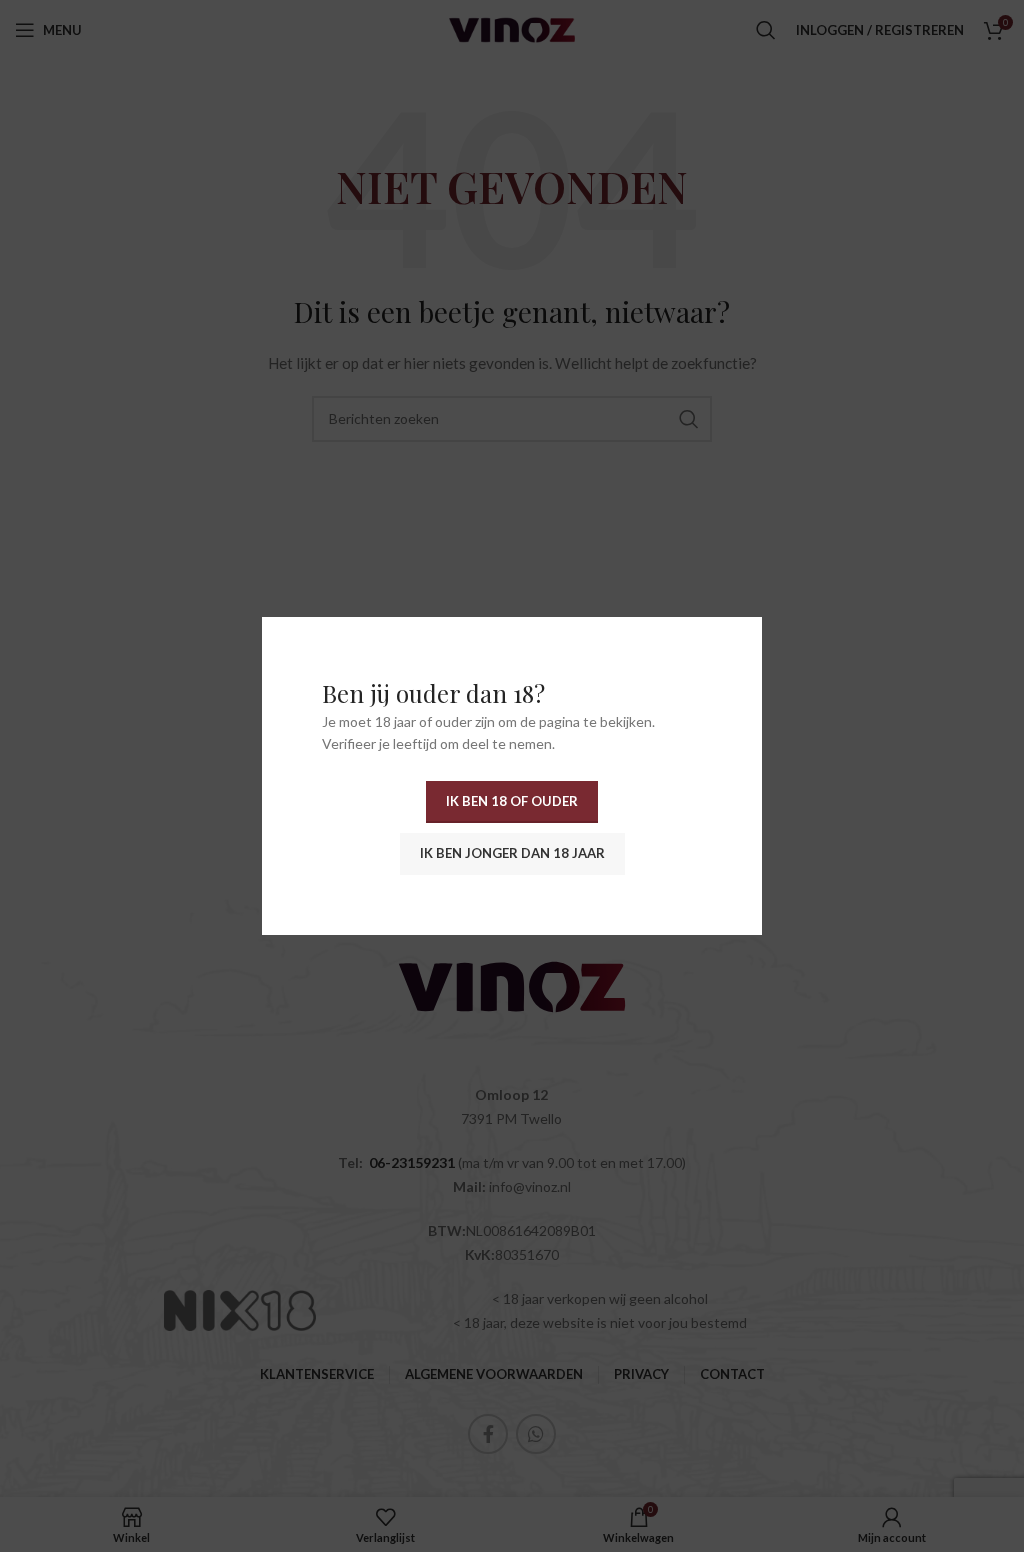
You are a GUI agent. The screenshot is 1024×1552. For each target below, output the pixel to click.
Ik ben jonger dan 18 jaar (512, 853)
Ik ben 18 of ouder (512, 801)
